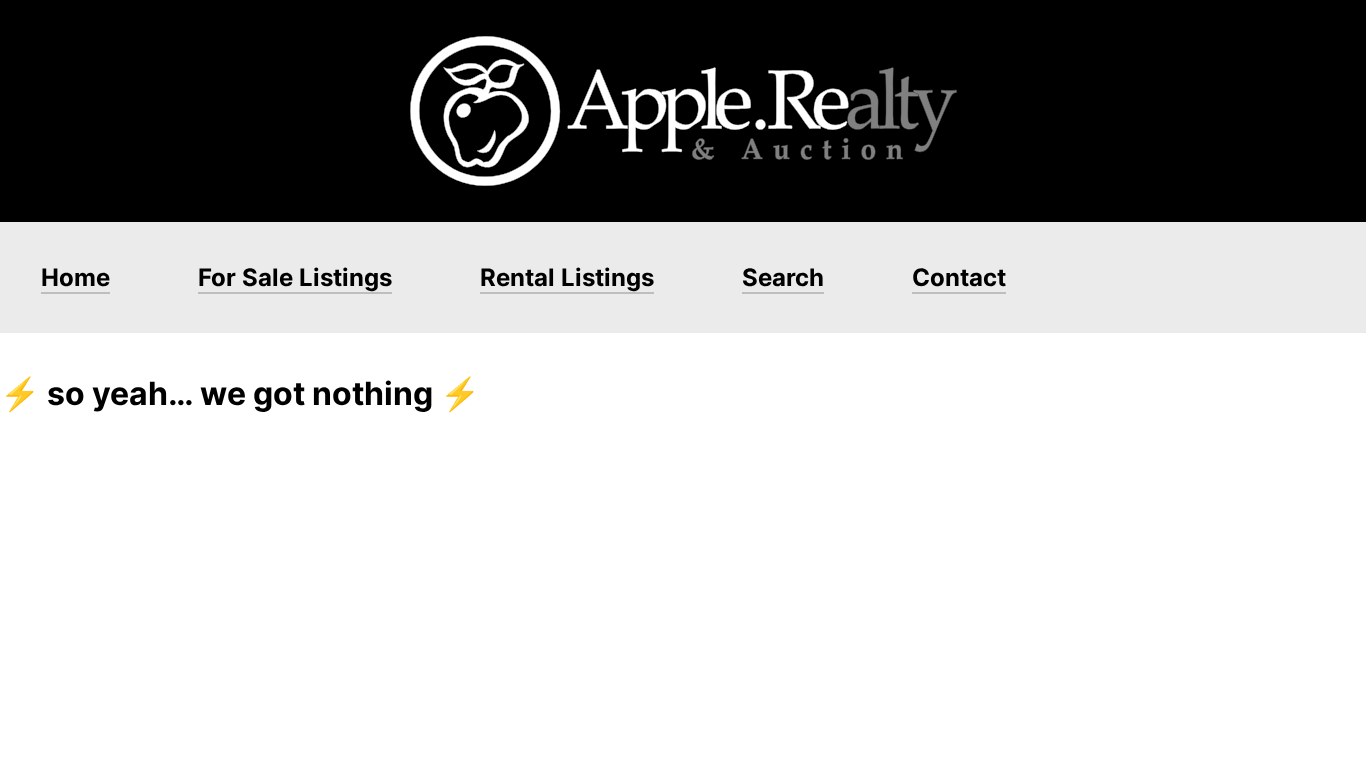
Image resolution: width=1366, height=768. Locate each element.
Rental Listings (567, 277)
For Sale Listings (295, 277)
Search (783, 277)
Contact (959, 277)
